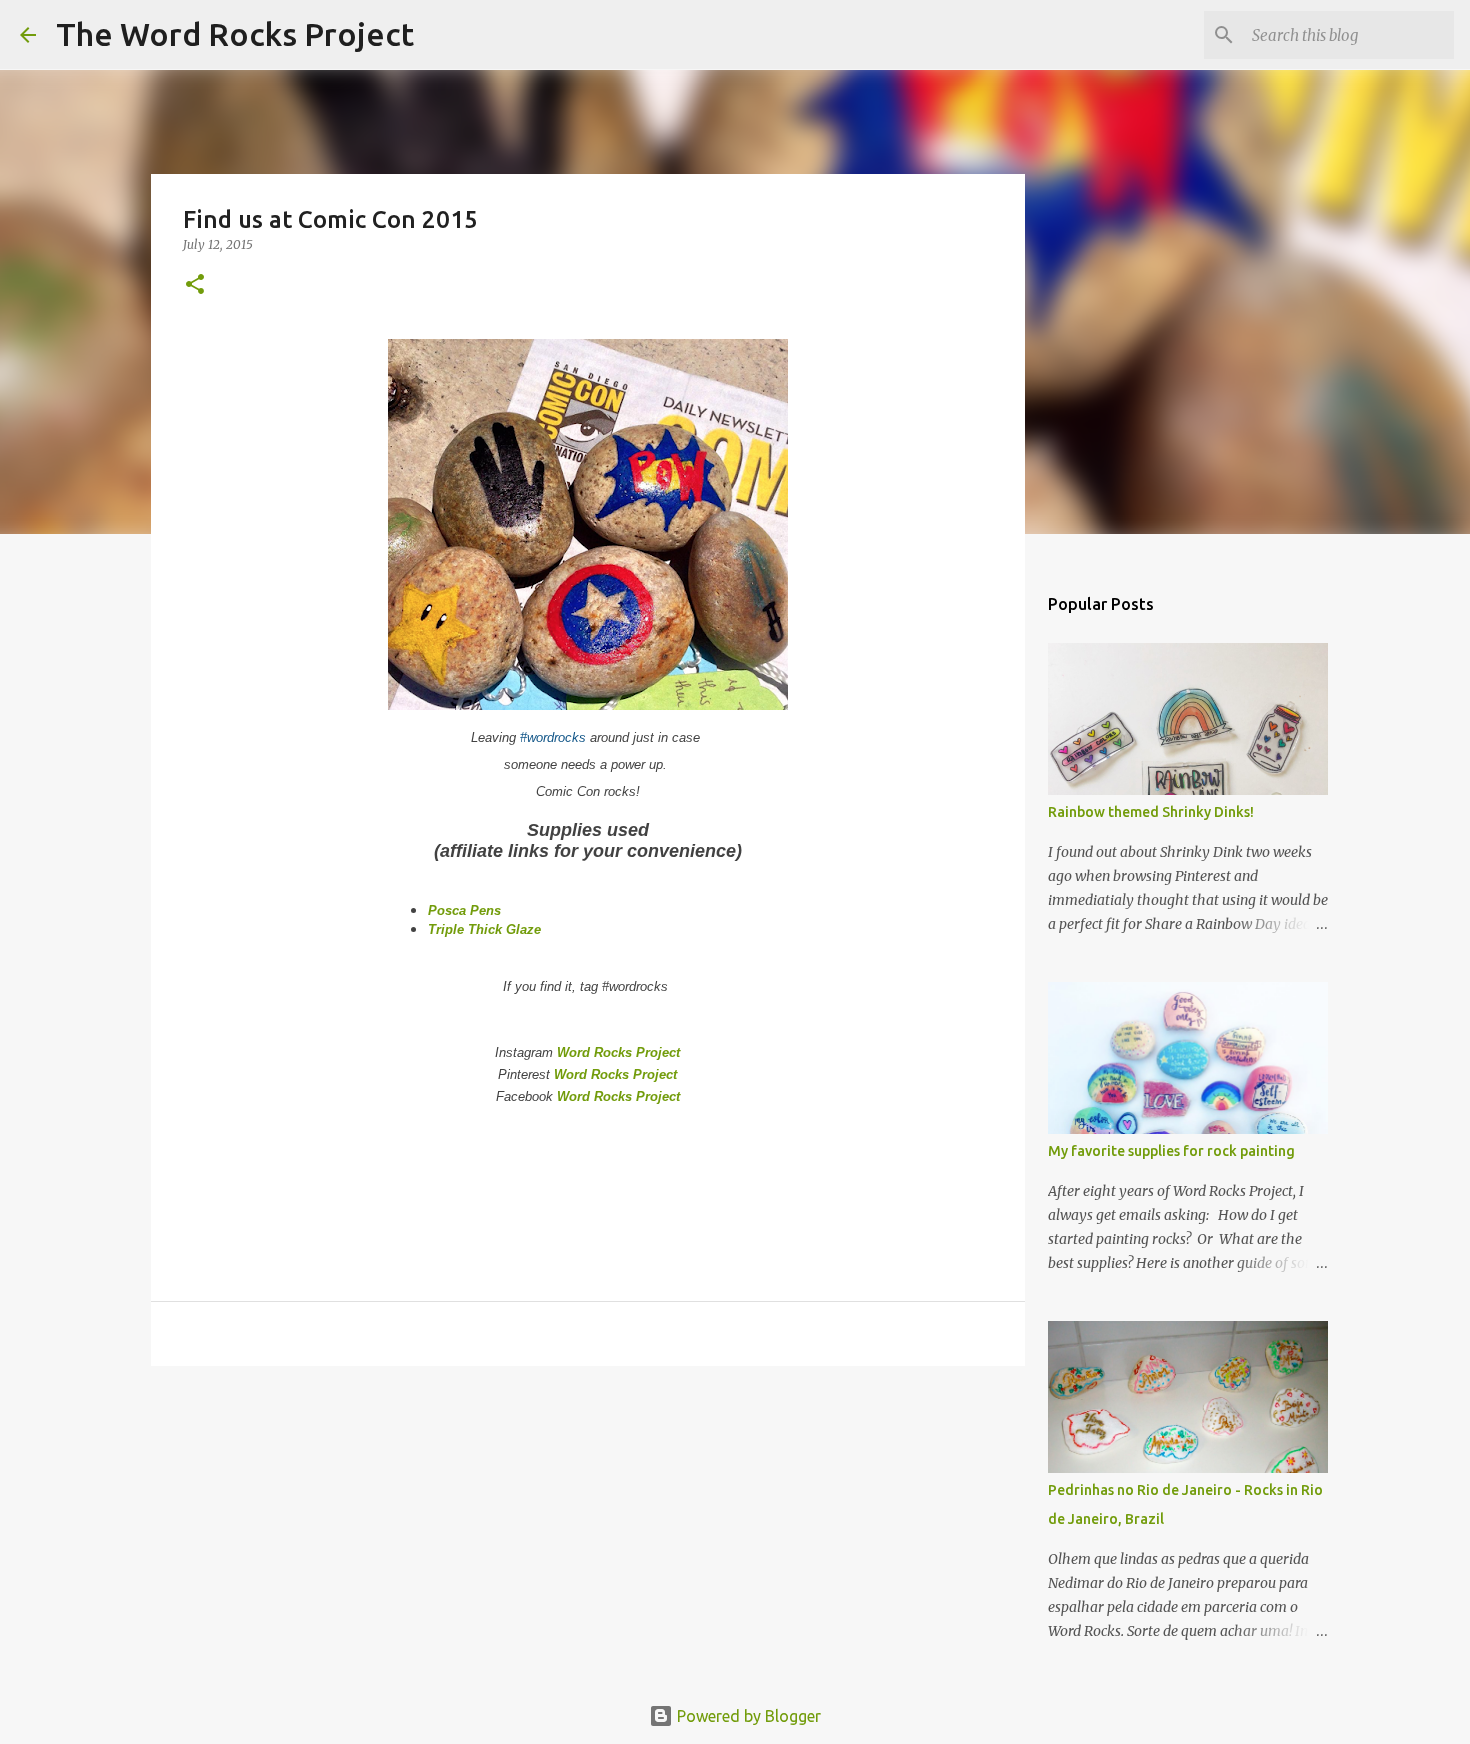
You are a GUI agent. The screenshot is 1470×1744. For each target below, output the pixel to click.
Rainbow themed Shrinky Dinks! (1151, 812)
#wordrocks (553, 737)
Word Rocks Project (618, 1052)
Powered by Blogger (747, 1716)
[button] (195, 285)
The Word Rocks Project (235, 34)
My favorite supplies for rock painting (1171, 1151)
